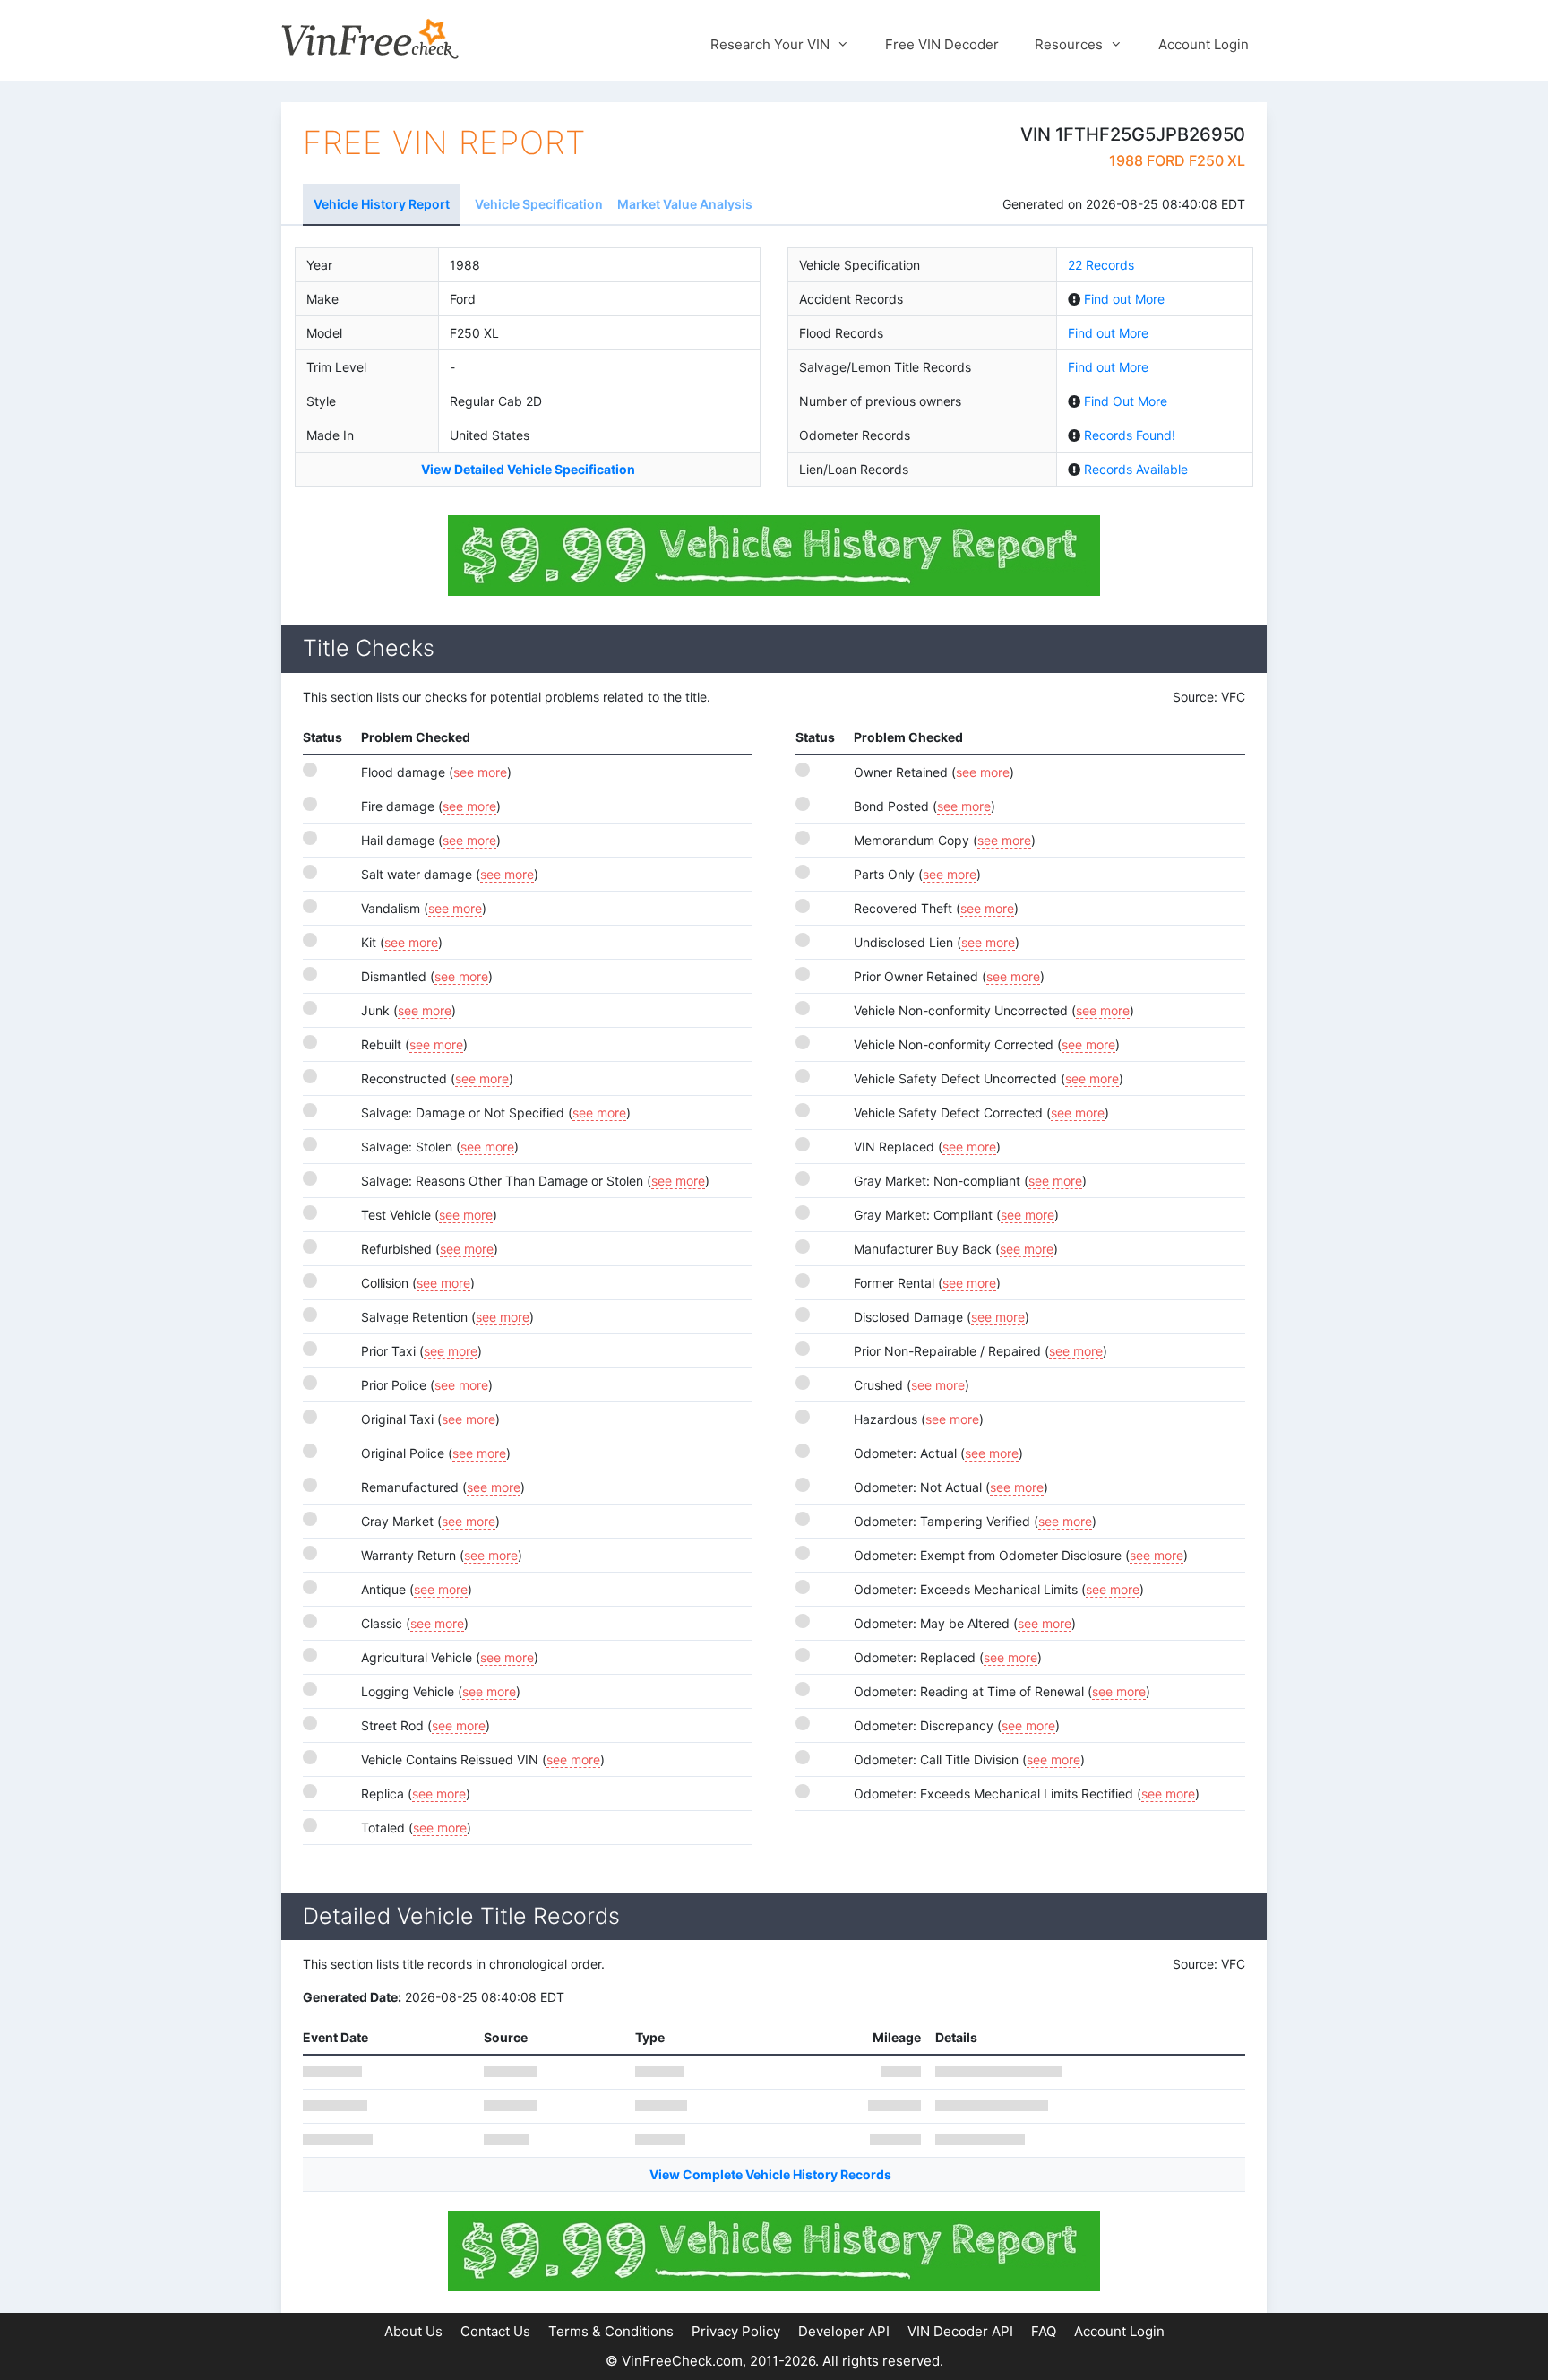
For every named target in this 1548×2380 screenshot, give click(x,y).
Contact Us (495, 2331)
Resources (1069, 44)
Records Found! (1130, 435)
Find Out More (1126, 401)
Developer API (844, 2331)
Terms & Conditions (611, 2331)
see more (480, 772)
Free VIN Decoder (942, 44)
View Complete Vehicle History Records (770, 2174)
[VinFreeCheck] (370, 38)
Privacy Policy (736, 2331)
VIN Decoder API (960, 2331)
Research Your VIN (770, 44)
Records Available (1136, 469)
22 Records (1101, 265)
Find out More (1124, 299)
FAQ (1044, 2331)
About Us (413, 2331)
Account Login (1204, 44)
